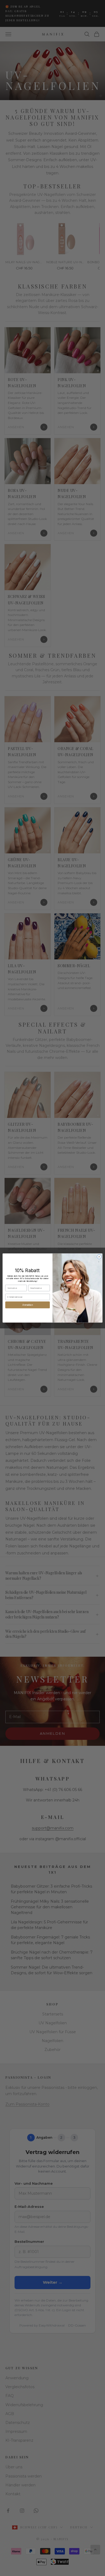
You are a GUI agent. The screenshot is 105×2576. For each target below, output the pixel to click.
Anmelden (28, 1305)
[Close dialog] (99, 1257)
